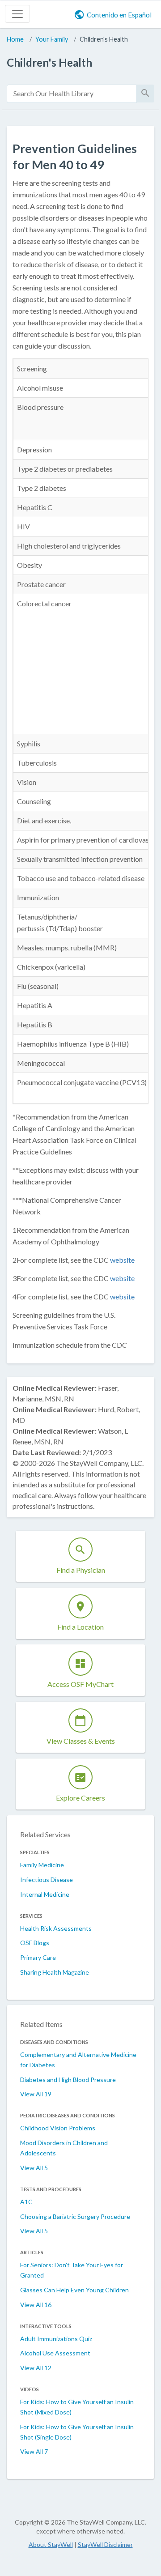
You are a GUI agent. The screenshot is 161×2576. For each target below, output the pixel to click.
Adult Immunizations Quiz (56, 2339)
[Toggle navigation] (17, 14)
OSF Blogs (35, 1943)
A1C (26, 2202)
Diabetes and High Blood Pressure (68, 2080)
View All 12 (36, 2368)
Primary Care (38, 1957)
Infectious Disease (47, 1880)
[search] (72, 94)
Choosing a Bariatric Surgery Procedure (75, 2216)
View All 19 (36, 2094)
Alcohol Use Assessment (55, 2353)
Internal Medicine (45, 1894)
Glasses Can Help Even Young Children (74, 2290)
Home (15, 39)
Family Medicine (42, 1865)
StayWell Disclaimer (105, 2544)
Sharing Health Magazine (55, 1972)
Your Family (52, 39)
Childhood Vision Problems (58, 2128)
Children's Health (104, 39)
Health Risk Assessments (56, 1928)
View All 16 (36, 2305)
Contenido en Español (119, 15)
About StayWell (51, 2544)
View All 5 (34, 2168)
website (122, 1260)
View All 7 (34, 2451)
